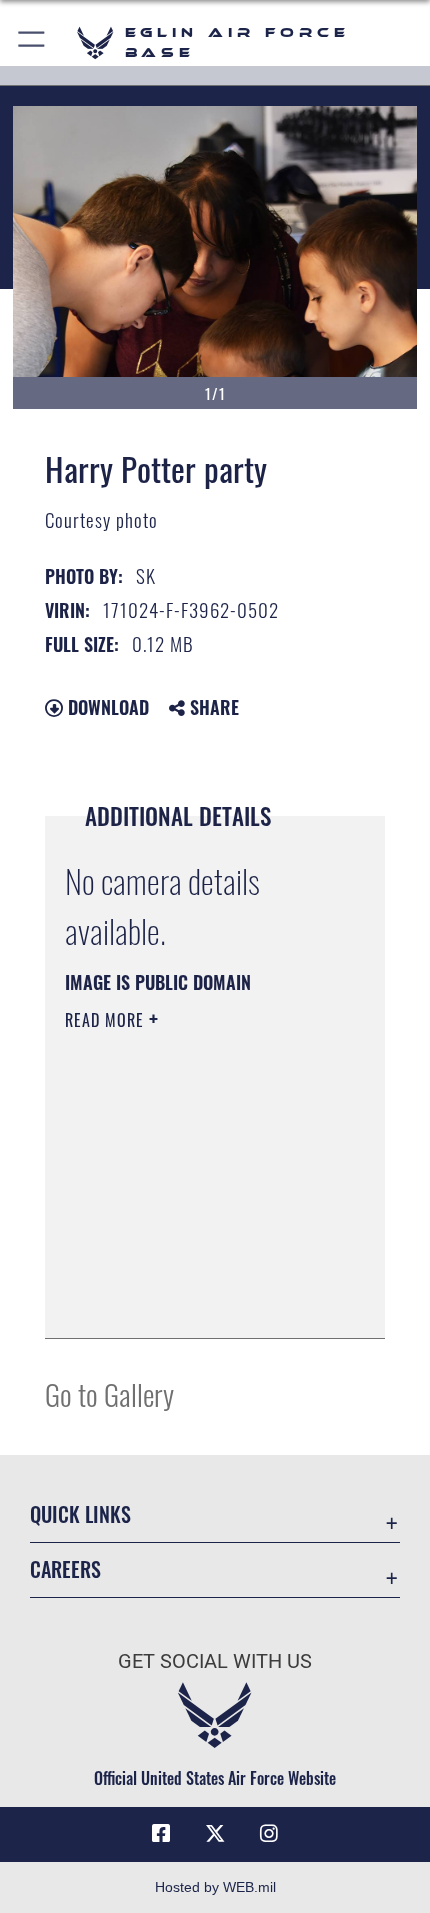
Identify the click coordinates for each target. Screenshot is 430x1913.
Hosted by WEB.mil (215, 1887)
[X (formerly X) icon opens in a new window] (215, 1834)
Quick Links (80, 1514)
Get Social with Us (215, 1661)
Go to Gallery (109, 1393)
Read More (107, 1020)
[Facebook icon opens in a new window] (161, 1834)
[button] (32, 42)
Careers (65, 1569)
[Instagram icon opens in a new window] (269, 1834)
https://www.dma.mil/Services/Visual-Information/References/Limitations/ (186, 1273)
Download (106, 707)
